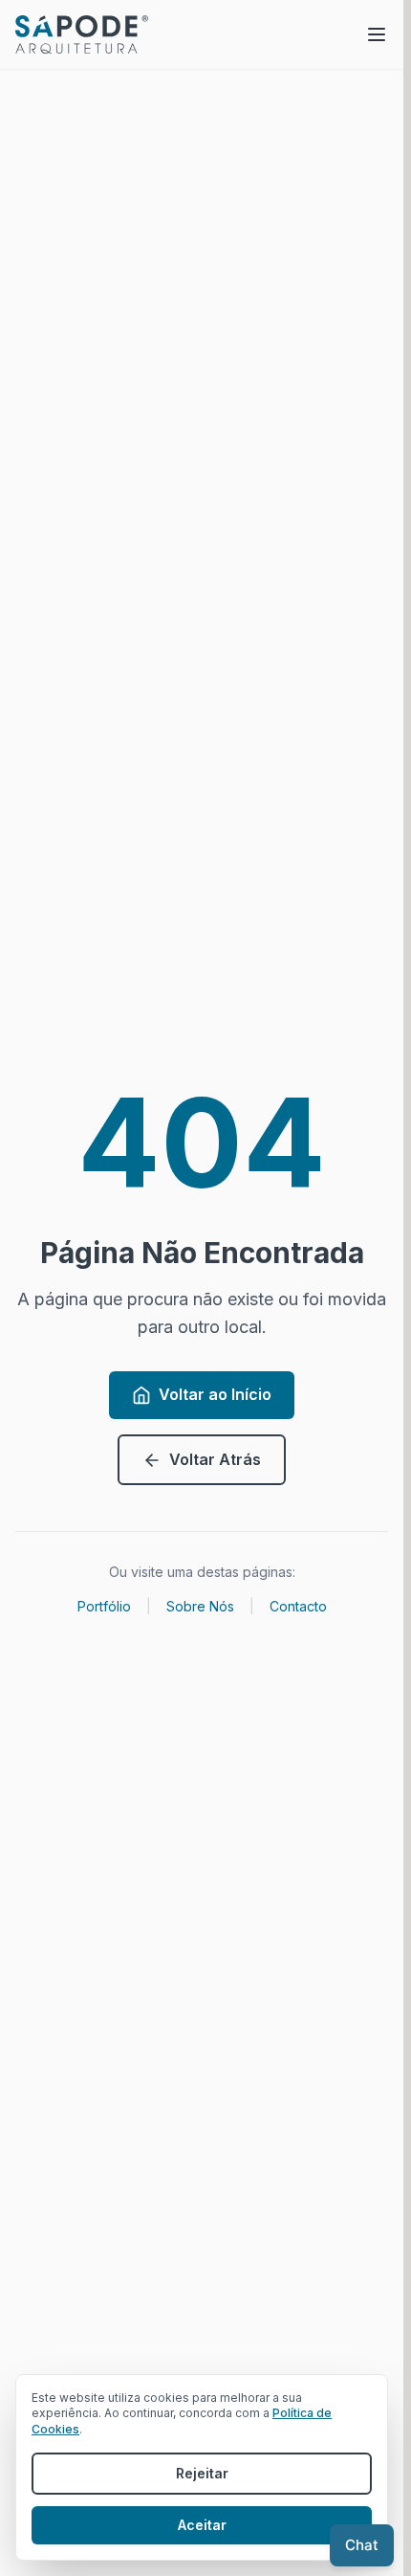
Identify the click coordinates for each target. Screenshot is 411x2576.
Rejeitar (202, 2473)
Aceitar (202, 2525)
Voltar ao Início (215, 1394)
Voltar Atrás (215, 1459)
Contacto (298, 1606)
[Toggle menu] (377, 34)
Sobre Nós (200, 1606)
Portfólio (104, 1606)
